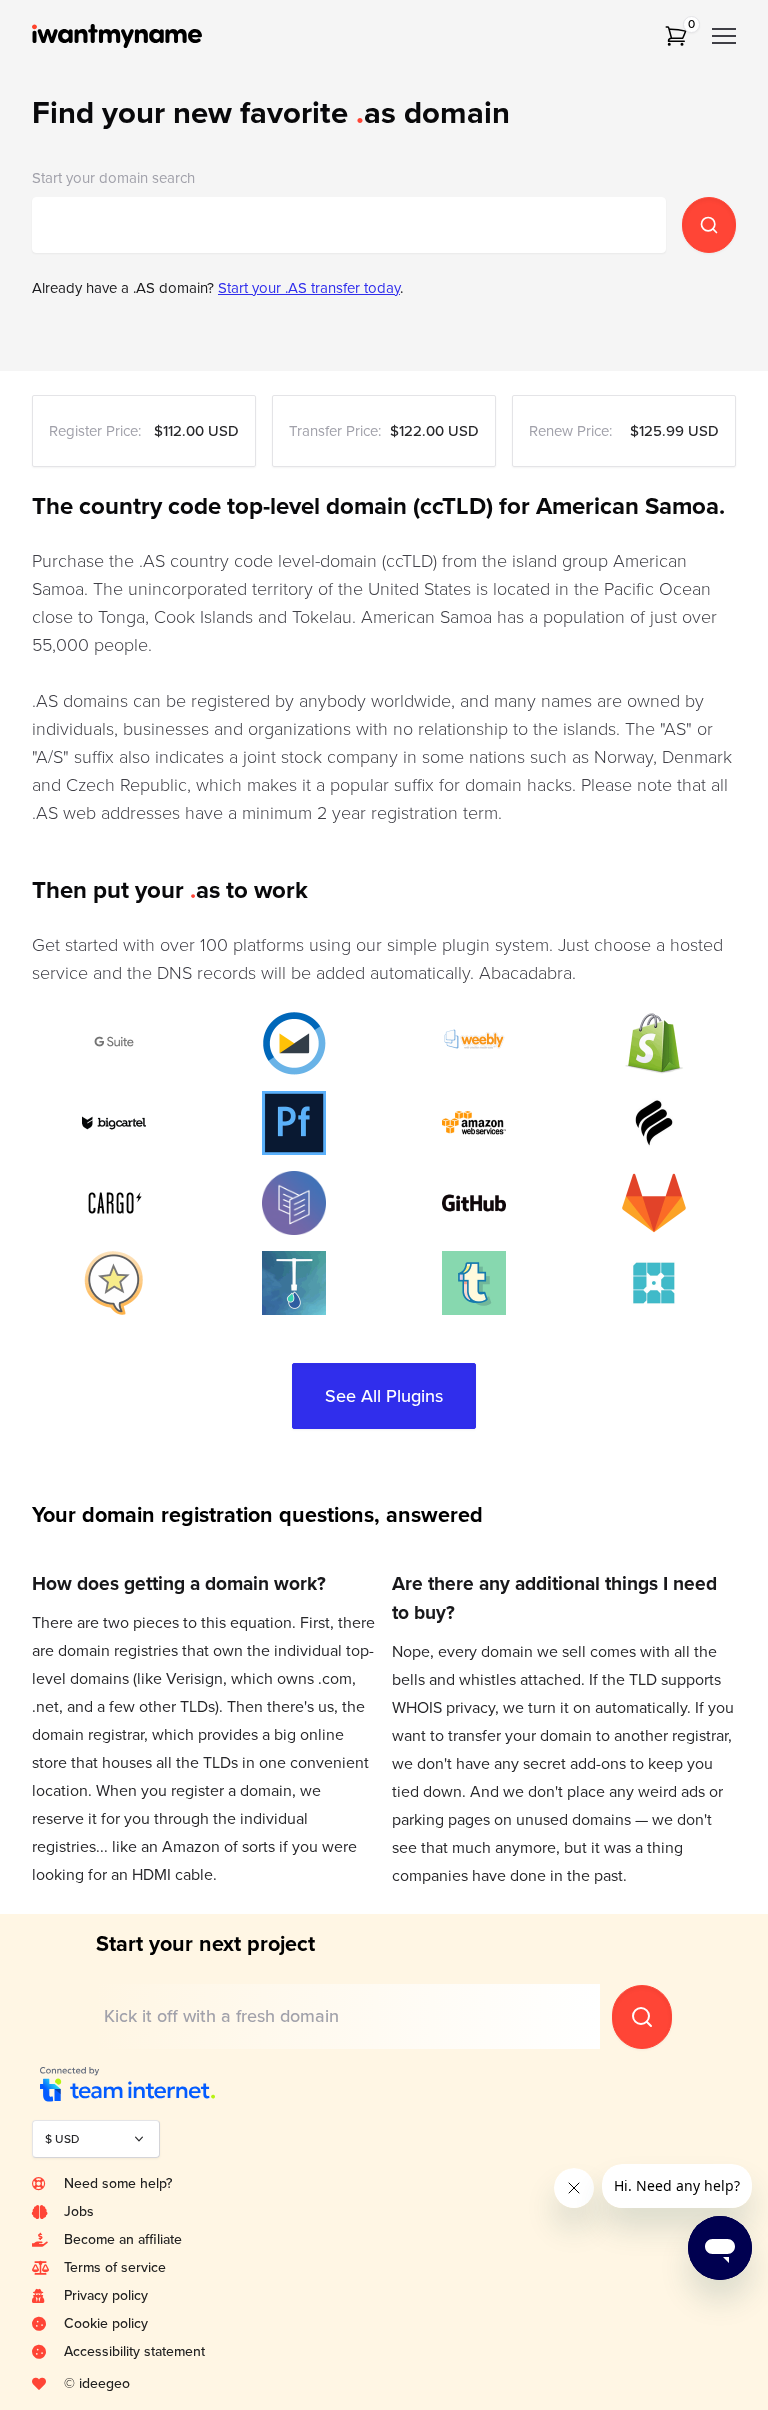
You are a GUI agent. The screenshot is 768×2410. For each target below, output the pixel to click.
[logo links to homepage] (144, 36)
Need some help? (118, 2183)
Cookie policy (106, 2323)
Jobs (79, 2211)
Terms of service (115, 2267)
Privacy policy (106, 2295)
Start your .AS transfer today (309, 288)
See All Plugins (384, 1396)
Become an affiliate (123, 2239)
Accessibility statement (134, 2351)
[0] (676, 36)
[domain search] (709, 225)
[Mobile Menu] (724, 36)
